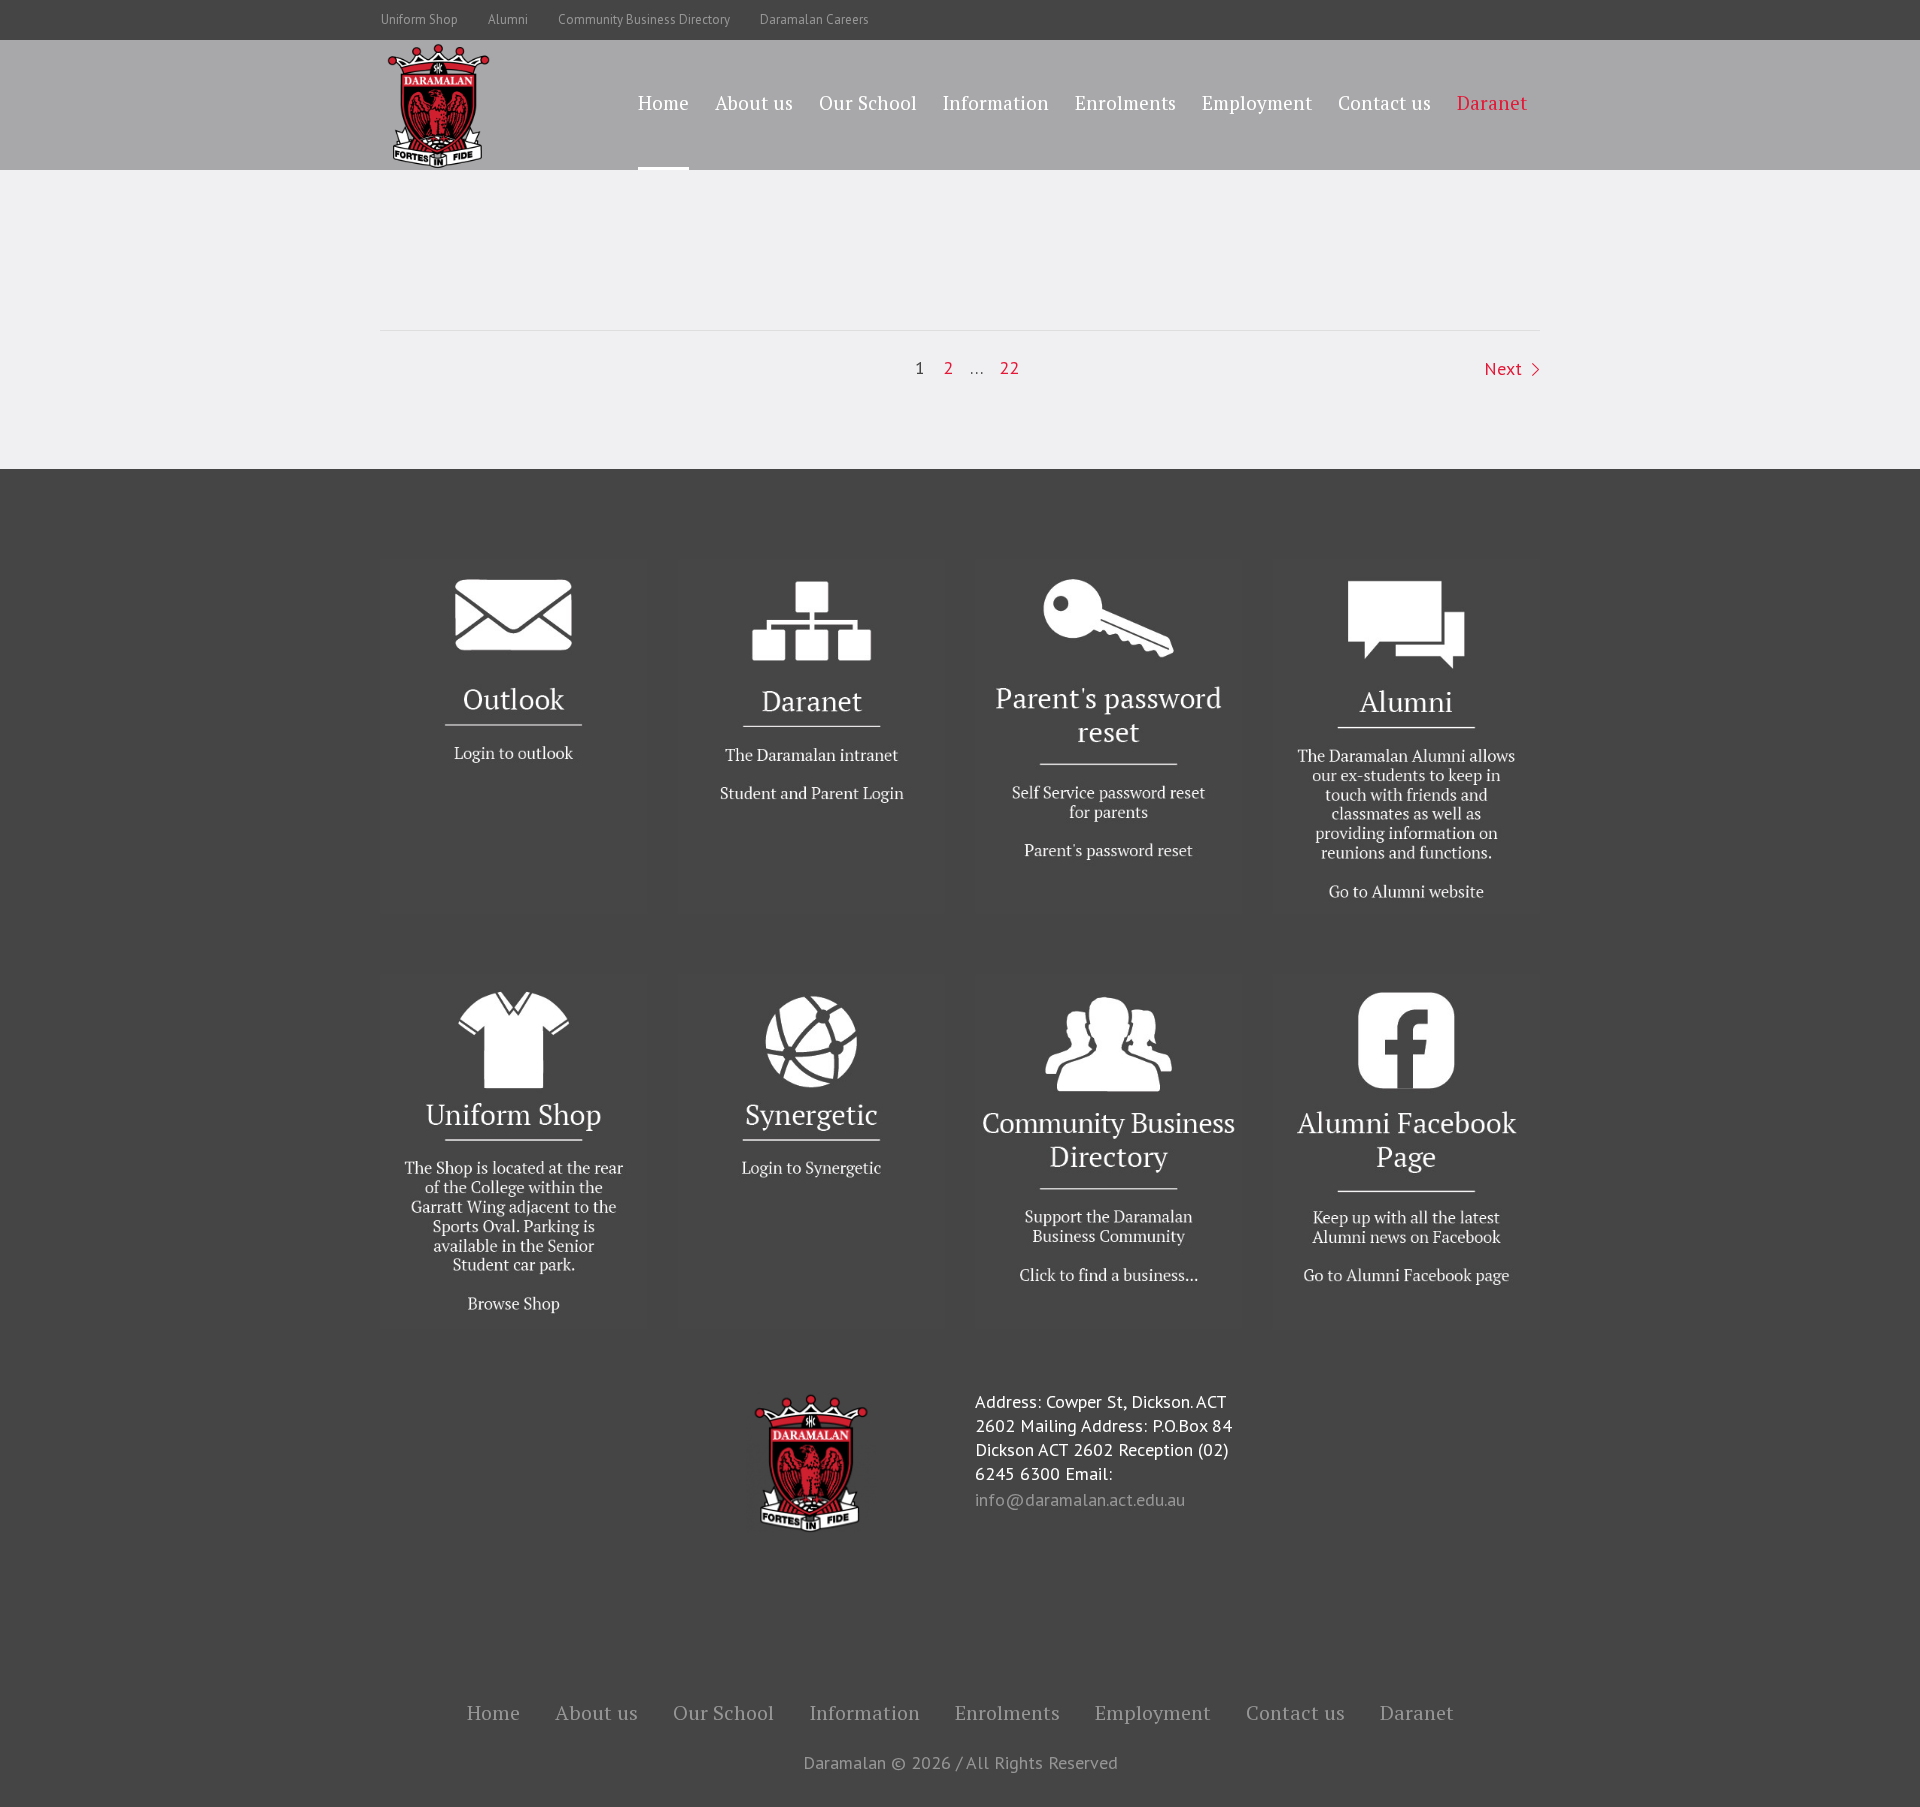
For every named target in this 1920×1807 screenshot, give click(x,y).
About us (596, 1713)
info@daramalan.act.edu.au (1080, 1499)
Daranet (1417, 1713)
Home (493, 1713)
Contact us (1295, 1713)
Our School (723, 1713)
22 (1009, 367)
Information (864, 1713)
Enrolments (1007, 1713)
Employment (1153, 1713)
